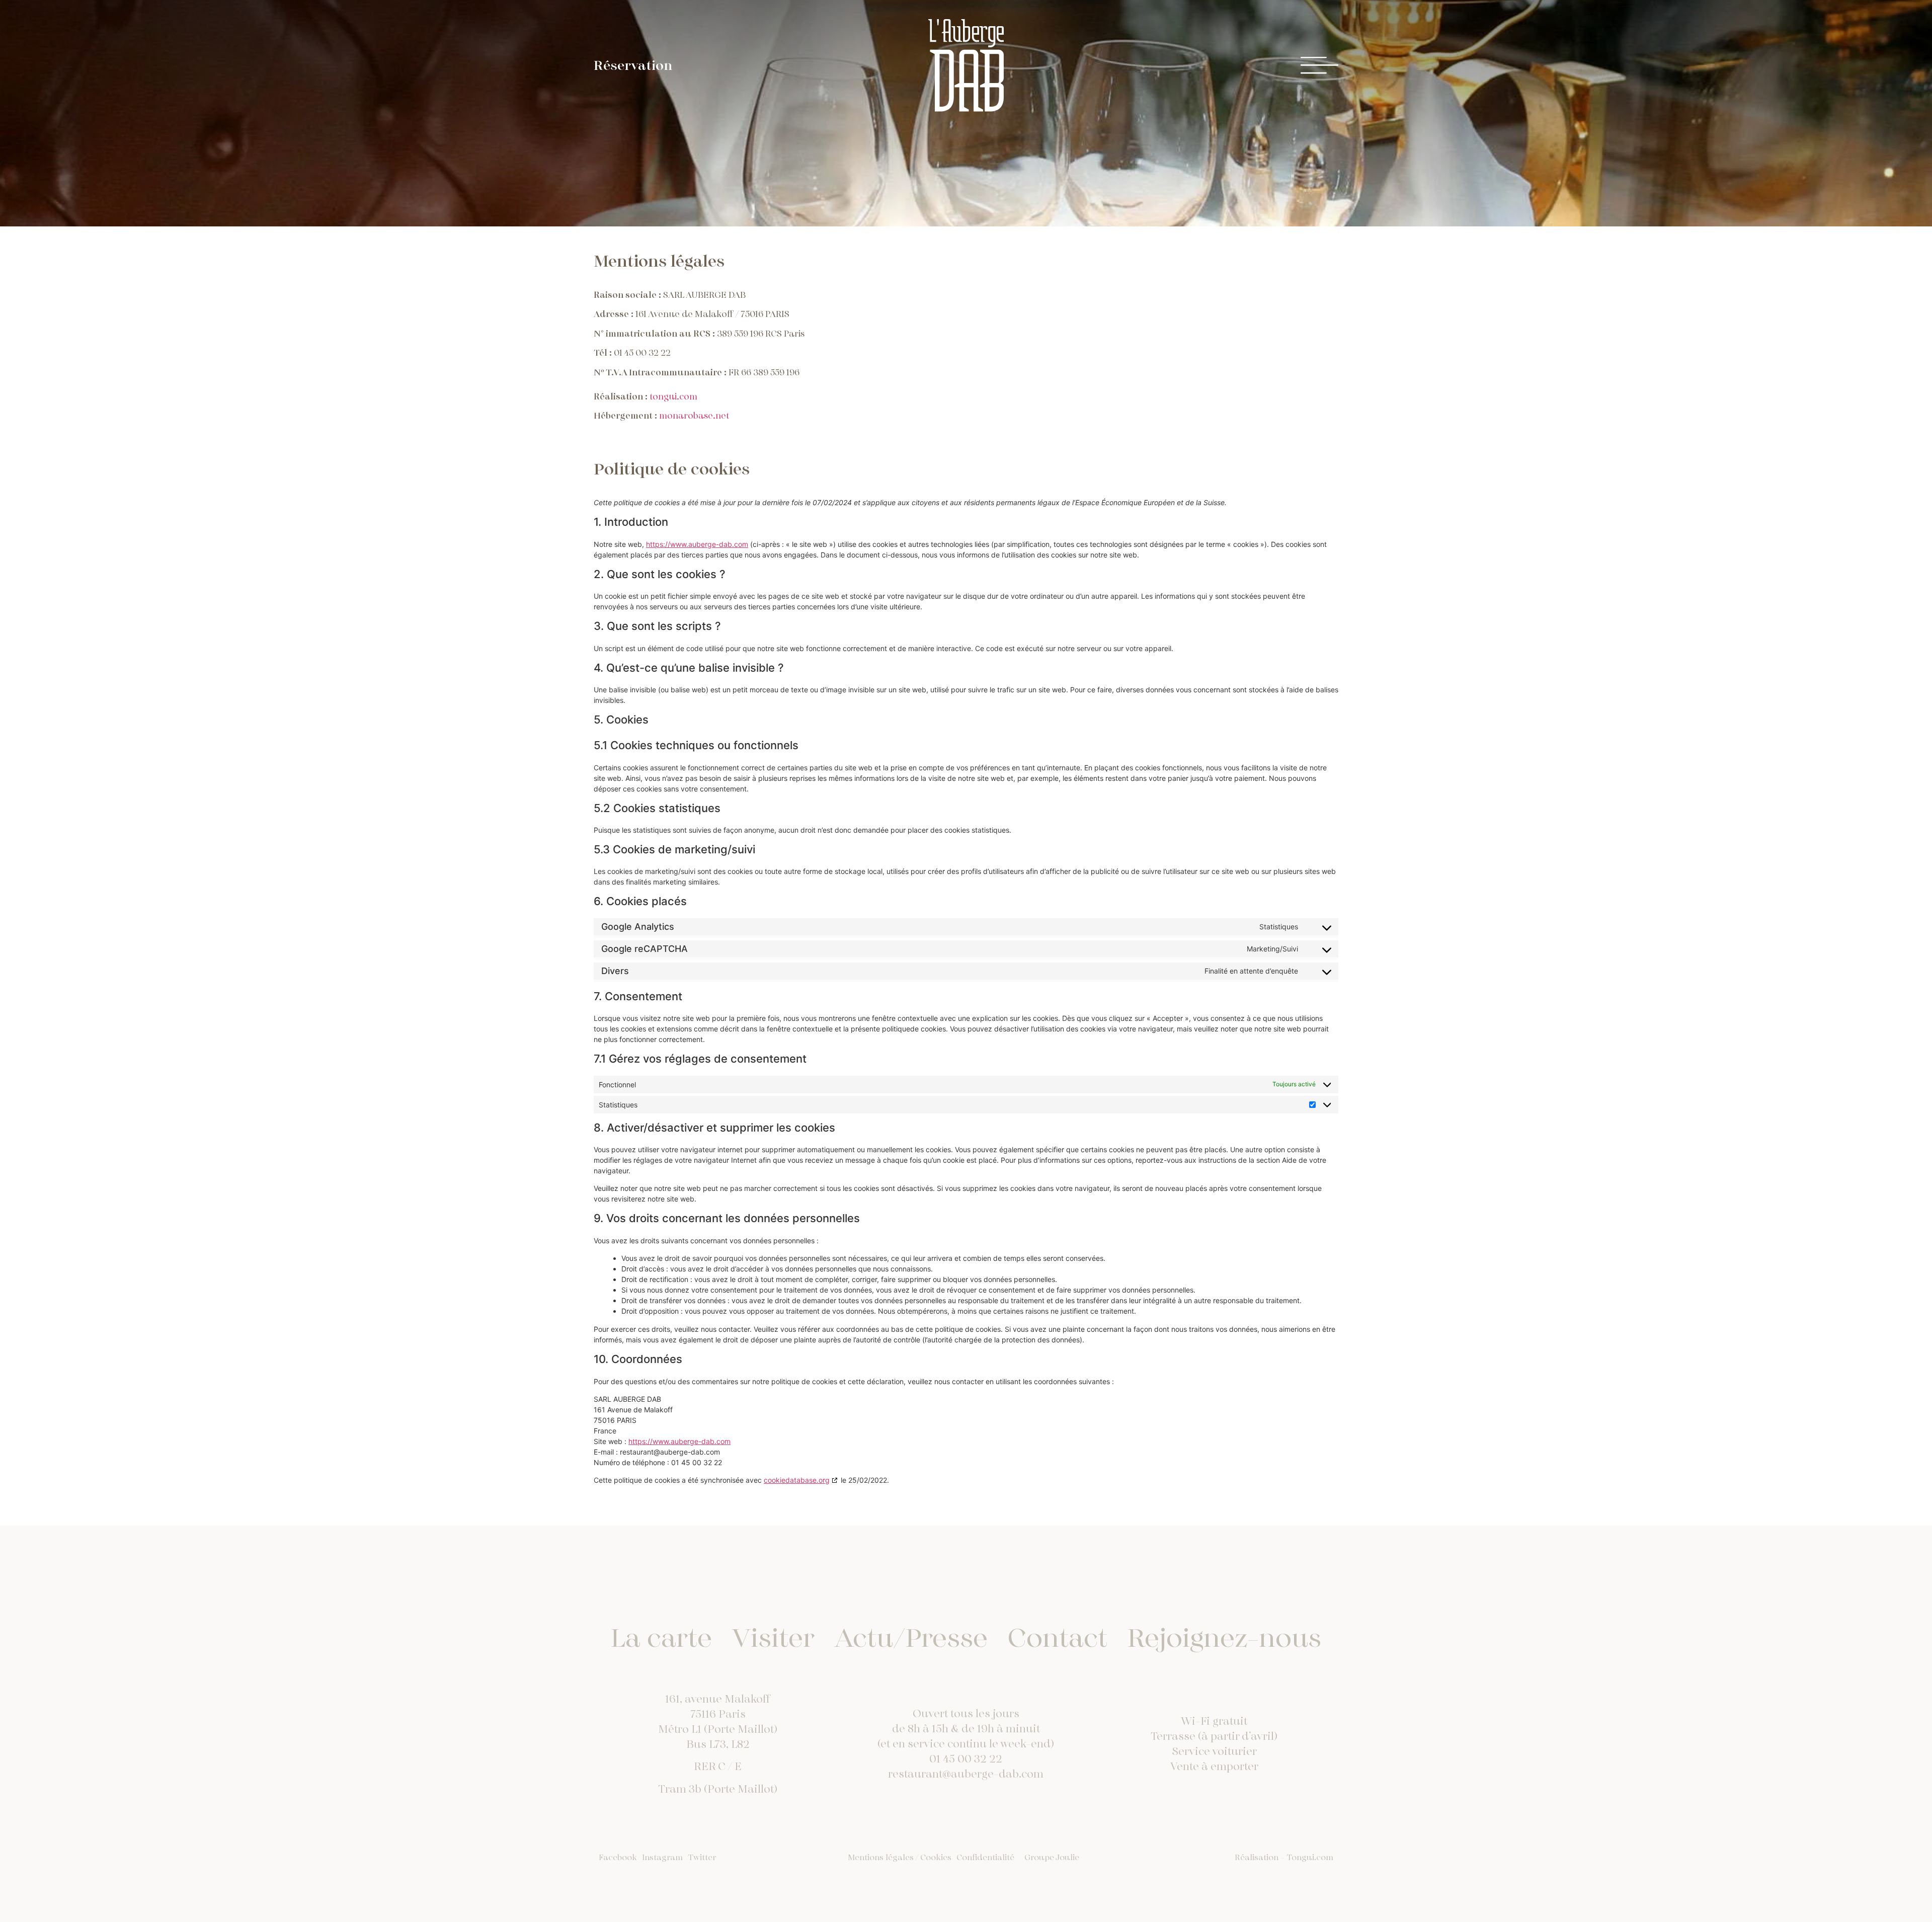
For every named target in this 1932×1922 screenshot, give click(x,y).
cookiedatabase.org (797, 1480)
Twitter (702, 1858)
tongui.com (673, 397)
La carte (661, 1638)
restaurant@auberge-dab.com (966, 1774)
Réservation (633, 66)
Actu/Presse (911, 1638)
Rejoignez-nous (1224, 1638)
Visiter (773, 1638)
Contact (1058, 1638)
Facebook (618, 1858)
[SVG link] (966, 65)
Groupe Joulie (1052, 1858)
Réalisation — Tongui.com (1284, 1858)
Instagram (662, 1858)
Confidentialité (985, 1858)
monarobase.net (694, 416)
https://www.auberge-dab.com (697, 544)
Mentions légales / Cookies (900, 1858)
